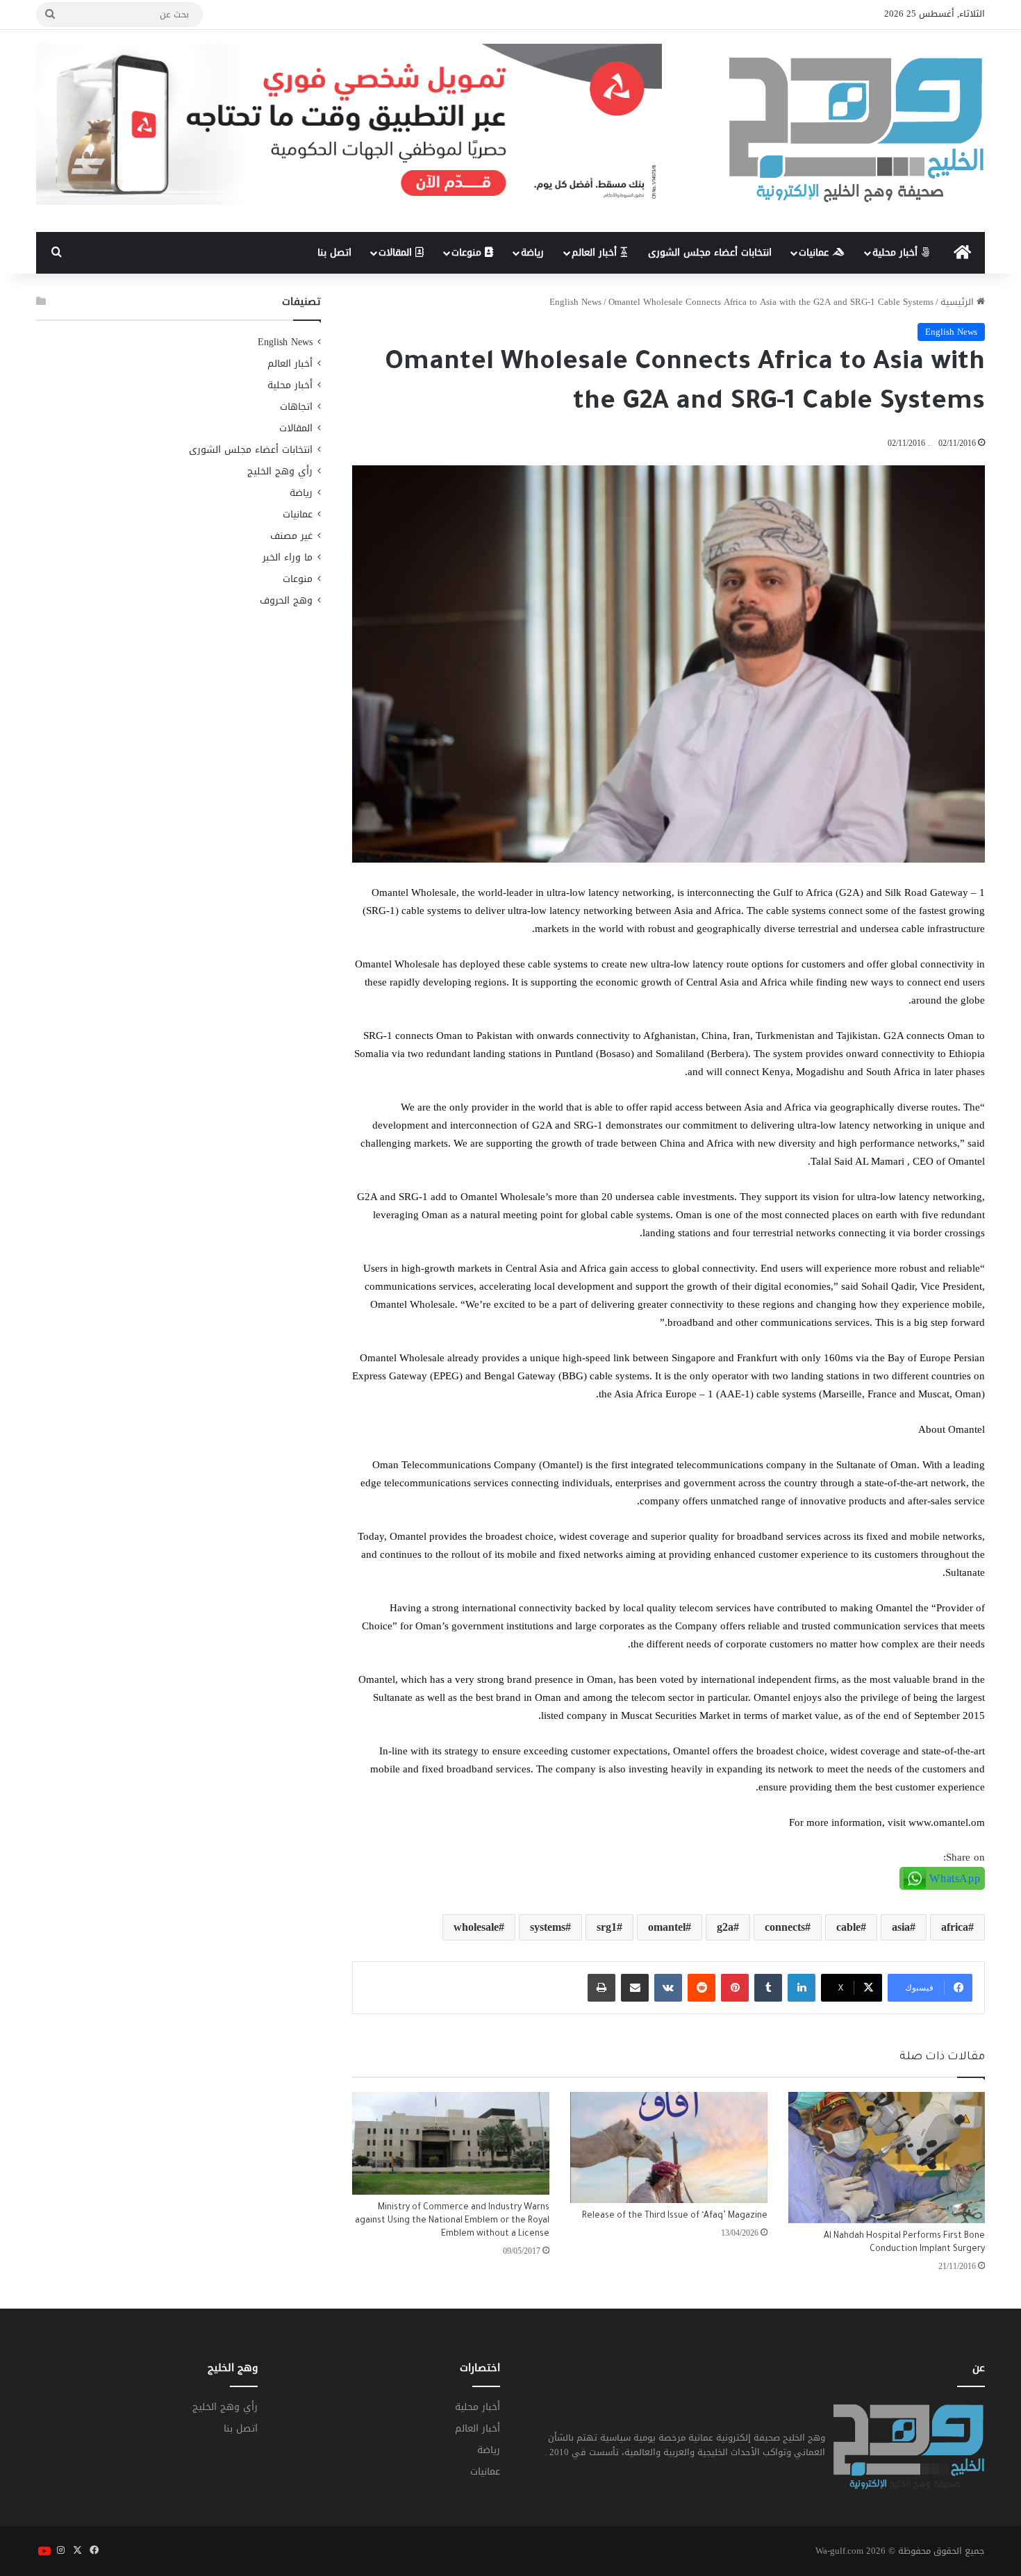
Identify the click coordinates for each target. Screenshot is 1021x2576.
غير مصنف (291, 536)
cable (848, 1927)
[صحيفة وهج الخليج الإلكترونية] (857, 131)
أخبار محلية (897, 252)
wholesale (476, 1927)
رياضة (532, 252)
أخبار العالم (596, 252)
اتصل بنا (334, 252)
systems (548, 1927)
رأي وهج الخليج (280, 471)
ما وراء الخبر (288, 557)
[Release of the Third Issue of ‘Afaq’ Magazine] (669, 2147)
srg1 (607, 1927)
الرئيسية (958, 302)
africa (955, 1927)
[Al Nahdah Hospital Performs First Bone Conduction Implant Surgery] (887, 2158)
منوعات (468, 252)
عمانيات (815, 252)
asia (901, 1927)
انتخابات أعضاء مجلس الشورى (710, 252)
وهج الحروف (286, 600)
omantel (667, 1927)
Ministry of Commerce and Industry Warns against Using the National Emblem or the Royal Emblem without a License (452, 2221)
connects (785, 1927)
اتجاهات (296, 407)
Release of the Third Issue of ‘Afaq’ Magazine (675, 2216)
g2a (725, 1927)
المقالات (397, 252)
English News (575, 302)
